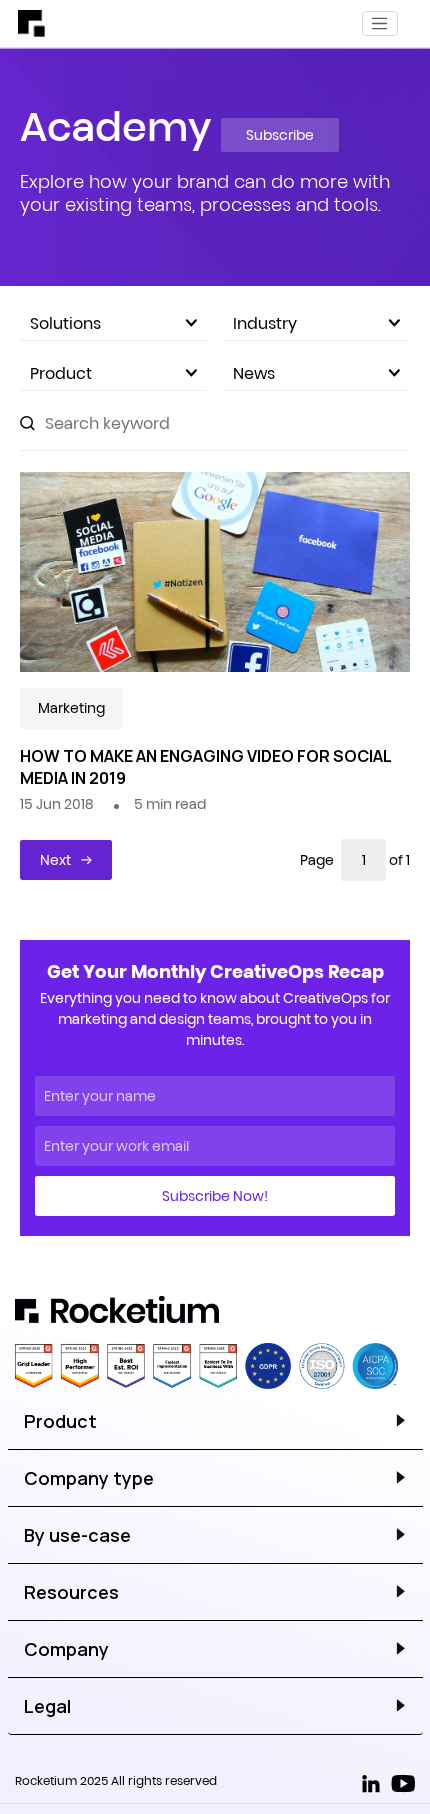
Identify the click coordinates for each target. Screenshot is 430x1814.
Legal (47, 1706)
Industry (265, 323)
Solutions (65, 323)
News (254, 373)
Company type (89, 1478)
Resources (71, 1592)
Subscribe (280, 135)
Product (61, 373)
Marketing (71, 708)
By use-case (77, 1535)
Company (66, 1649)
